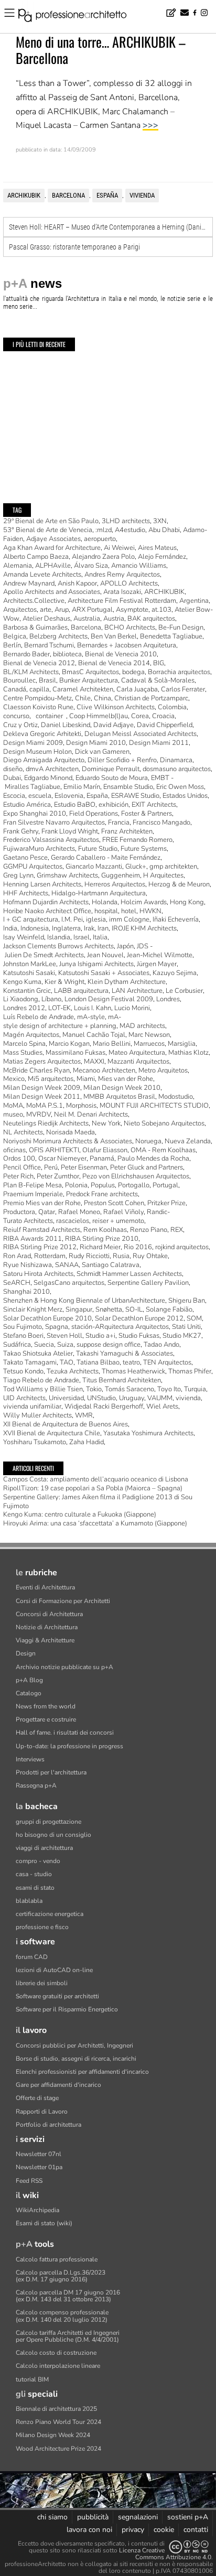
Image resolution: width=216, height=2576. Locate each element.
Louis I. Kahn (93, 1008)
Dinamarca (176, 760)
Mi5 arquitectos (51, 1079)
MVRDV (39, 1114)
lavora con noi (89, 2530)
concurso (16, 716)
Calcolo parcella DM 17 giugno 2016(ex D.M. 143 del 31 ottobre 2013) (68, 2296)
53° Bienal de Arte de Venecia (48, 530)
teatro (131, 1362)
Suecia (44, 1345)
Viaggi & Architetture (45, 1640)
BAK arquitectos (151, 619)
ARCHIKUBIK (24, 195)
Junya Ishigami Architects (96, 964)
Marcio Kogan (69, 1044)
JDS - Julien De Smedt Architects (78, 951)
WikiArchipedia (37, 2210)
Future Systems (144, 849)
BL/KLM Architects (31, 672)
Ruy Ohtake (150, 1256)
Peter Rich (18, 1176)
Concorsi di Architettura (49, 1614)
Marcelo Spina (24, 1044)
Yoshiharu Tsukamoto (35, 1442)
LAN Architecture (137, 991)
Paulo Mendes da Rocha (153, 1159)
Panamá (102, 1159)
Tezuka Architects (73, 1371)
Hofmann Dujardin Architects (46, 902)
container (49, 716)
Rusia (121, 1256)
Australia (87, 619)
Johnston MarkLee (30, 964)
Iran (103, 928)
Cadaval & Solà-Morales (158, 680)
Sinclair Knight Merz (33, 1309)
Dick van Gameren (102, 752)
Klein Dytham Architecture (127, 982)
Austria (114, 619)
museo (13, 1114)
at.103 (161, 610)
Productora (19, 1212)
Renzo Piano (149, 1230)
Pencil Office (22, 1167)
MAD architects (142, 1026)
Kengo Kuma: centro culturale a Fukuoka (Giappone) (80, 1514)
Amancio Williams (139, 566)
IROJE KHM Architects (144, 928)
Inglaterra (66, 928)
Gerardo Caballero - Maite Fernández (106, 858)
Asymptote (132, 610)
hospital (106, 911)
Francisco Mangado (161, 822)
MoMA (13, 1106)
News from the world (46, 1706)
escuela (40, 796)
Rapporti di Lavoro (42, 2112)
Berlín (12, 645)
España (107, 195)
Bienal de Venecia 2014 (114, 663)
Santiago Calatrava (111, 1265)
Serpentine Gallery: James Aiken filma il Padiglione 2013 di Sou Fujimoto (98, 1502)
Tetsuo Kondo (23, 1371)
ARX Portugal (92, 610)
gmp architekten (173, 867)
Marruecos (149, 1044)
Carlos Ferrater (183, 689)
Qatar (47, 1212)
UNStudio (101, 1398)
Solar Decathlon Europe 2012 (139, 1318)
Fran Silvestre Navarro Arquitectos (54, 822)
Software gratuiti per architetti (57, 1996)
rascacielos (73, 1221)
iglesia (96, 919)
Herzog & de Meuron (179, 884)
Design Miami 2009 (33, 743)
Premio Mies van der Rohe (42, 1203)
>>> (150, 125)
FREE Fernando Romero (137, 840)
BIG (159, 663)
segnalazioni (138, 2517)
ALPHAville (53, 566)
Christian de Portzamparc (151, 698)
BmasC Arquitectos (90, 672)
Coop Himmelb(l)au (99, 716)
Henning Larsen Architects (42, 884)
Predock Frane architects (102, 1194)
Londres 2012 (24, 1008)
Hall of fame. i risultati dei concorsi (65, 1733)
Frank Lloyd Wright (70, 831)
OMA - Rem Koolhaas (163, 1150)
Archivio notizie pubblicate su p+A (64, 1667)
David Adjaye (114, 725)
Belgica (15, 636)
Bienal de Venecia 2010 (121, 654)
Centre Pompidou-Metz (37, 698)
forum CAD (32, 1957)
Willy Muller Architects (37, 1415)
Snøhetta (109, 1309)
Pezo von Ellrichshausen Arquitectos (136, 1176)
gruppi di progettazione (48, 1822)
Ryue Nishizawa (28, 1265)
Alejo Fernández (162, 557)
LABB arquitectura (81, 991)
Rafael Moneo (79, 1212)
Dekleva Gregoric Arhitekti (42, 734)
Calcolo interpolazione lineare (58, 2366)
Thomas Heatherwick (133, 1371)
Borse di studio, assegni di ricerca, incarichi (76, 2059)
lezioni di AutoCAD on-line (54, 1970)
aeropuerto (100, 539)
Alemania (18, 566)
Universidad (66, 1398)
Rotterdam (50, 1256)
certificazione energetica (50, 1914)
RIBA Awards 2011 (33, 1239)
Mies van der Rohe (126, 1079)
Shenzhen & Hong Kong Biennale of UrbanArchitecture (84, 1301)
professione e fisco (42, 1927)
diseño (13, 769)
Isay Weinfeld (24, 937)
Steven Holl (64, 1336)
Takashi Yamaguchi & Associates (125, 1354)
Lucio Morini (132, 1008)
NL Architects (23, 1132)
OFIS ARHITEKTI (54, 1150)
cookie (164, 2530)
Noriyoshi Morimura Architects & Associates (68, 1141)
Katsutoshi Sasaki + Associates (104, 973)
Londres (168, 999)
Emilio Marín (82, 787)
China (102, 698)
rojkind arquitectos (182, 1247)
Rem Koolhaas (105, 1230)
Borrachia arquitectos (179, 672)
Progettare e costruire (46, 1719)
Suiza (65, 1345)
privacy (133, 2530)
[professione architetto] (79, 17)
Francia (119, 822)
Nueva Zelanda (188, 1141)
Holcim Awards (144, 902)
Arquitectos (20, 610)
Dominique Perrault (111, 769)
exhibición (114, 805)
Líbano (51, 999)
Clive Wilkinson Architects (116, 707)
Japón (125, 946)
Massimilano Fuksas (75, 1053)
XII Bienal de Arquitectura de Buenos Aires (66, 1424)
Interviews (30, 1759)
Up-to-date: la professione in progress (69, 1746)
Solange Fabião (169, 1309)
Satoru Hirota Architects (38, 1274)
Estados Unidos (185, 796)
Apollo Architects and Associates (52, 592)
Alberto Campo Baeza (36, 557)
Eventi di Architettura (45, 1587)
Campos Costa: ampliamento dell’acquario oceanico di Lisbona (96, 1479)
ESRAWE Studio (135, 796)
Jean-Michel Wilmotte (160, 955)
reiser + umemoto (118, 1221)
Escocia (14, 796)
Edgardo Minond (48, 778)
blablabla (29, 1901)
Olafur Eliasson (105, 1150)
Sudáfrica (17, 1345)
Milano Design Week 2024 (53, 2435)
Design (26, 1653)
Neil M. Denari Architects (91, 1114)
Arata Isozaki (122, 592)
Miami (86, 1079)
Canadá (15, 689)
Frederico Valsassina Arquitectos (51, 840)
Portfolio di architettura (48, 2125)
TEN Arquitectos (167, 1362)
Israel (82, 937)
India (10, 928)
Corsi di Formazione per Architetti (63, 1601)
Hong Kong (187, 902)
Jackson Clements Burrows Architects (58, 946)
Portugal (165, 1185)
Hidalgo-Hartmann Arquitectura (99, 893)
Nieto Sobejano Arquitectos (164, 1123)
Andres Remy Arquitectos (122, 575)
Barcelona (68, 195)
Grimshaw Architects (67, 875)
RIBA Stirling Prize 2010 (102, 1239)
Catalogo (29, 1693)
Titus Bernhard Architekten (122, 1380)
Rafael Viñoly (123, 1212)
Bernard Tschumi (49, 645)
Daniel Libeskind (66, 725)
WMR (84, 1415)
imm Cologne (129, 919)
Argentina (194, 601)
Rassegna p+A (36, 1785)
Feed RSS (29, 2181)
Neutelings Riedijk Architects (46, 1123)
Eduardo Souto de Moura (112, 778)
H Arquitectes (163, 875)
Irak (89, 928)
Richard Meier (100, 1247)
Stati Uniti (186, 1327)
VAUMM (160, 1398)
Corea (140, 716)
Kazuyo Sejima (175, 973)
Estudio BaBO (75, 805)
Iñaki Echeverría (176, 919)
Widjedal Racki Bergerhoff (104, 1406)
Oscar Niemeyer (62, 1159)
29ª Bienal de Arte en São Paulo (51, 521)
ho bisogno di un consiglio (53, 1835)
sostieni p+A (188, 2517)
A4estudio (130, 530)
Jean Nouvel (105, 955)
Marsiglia (182, 1044)
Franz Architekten (127, 831)
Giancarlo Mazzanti (94, 867)
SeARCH (17, 1283)
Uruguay (132, 1398)
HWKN (150, 911)
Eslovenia (69, 796)
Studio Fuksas (139, 1336)
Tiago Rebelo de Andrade (41, 1380)
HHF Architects (26, 893)
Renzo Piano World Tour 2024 (58, 2422)
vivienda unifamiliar (32, 1406)
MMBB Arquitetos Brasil (119, 1097)
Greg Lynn (18, 875)
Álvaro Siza (91, 566)
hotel (129, 911)
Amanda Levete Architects (42, 575)
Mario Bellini (112, 1044)
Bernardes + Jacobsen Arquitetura (127, 645)
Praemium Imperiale (33, 1194)
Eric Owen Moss (180, 787)
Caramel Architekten (83, 689)
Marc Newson (149, 1035)
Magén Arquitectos (31, 1035)
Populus (103, 1185)
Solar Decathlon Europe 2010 (47, 1318)
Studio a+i (100, 1336)
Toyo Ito (169, 1389)
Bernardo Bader (26, 654)
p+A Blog (29, 1680)
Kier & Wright (64, 982)
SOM (194, 1318)
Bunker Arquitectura (89, 680)
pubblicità (93, 2517)
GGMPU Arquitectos (33, 867)
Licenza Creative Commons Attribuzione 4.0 (165, 2554)
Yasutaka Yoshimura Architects (148, 1433)
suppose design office (109, 1345)
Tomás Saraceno (129, 1389)
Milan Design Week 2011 (42, 1097)
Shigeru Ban (187, 1301)
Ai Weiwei (119, 548)
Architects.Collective (34, 601)
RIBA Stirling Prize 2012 (40, 1247)
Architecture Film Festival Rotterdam (122, 601)
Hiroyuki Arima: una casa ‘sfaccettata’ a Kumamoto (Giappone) (95, 1523)
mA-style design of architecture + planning (62, 1021)
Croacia (163, 716)
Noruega (148, 1141)
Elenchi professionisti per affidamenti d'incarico (82, 2072)
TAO (67, 1362)
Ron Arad (17, 1256)
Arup (62, 610)
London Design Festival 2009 (109, 999)
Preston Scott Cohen (114, 1203)
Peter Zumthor (58, 1176)
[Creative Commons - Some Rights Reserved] (189, 2547)
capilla (39, 689)
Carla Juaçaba (137, 689)
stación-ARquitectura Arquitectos (120, 1327)
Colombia (172, 707)
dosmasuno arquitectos (177, 769)
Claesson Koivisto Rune (38, 707)
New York (106, 1123)
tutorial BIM (32, 2379)
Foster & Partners (147, 814)
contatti (196, 2530)
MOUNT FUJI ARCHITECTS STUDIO (154, 1106)
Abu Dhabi (164, 530)
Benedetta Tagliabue (171, 636)
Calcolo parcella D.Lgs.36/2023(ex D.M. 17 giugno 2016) (61, 2276)
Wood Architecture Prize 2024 (58, 2449)
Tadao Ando (161, 1345)
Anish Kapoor (77, 583)
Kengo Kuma (22, 982)
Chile (83, 698)
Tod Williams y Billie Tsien (43, 1389)
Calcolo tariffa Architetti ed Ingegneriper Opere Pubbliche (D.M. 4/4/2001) (68, 2336)
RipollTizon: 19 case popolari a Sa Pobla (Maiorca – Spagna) (93, 1488)
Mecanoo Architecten (104, 1070)
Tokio (94, 1389)
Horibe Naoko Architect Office (47, 911)
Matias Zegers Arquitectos (42, 1062)
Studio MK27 (182, 1336)
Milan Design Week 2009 (42, 1088)
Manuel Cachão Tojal (94, 1035)
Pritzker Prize (166, 1203)
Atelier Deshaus (46, 619)
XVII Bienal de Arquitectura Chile (52, 1433)
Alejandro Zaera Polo (103, 557)
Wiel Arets (162, 1406)
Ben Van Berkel (114, 636)
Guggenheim (121, 875)
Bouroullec (19, 680)
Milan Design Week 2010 (122, 1088)
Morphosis (81, 1106)
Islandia (59, 937)
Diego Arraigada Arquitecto (44, 760)
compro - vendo (38, 1861)
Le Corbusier (184, 991)
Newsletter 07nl (39, 2154)
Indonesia (35, 928)
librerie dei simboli (42, 1983)
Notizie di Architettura (47, 1627)
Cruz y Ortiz (20, 725)
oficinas (14, 1150)
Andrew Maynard (29, 583)
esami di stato (35, 1888)
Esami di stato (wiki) (44, 2223)
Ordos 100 (19, 1159)
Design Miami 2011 (159, 743)
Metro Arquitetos (163, 1070)
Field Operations (94, 814)
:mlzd (104, 530)
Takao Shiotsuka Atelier (38, 1354)
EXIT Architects (154, 805)
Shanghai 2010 (26, 1292)
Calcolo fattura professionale (57, 2259)
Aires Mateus (157, 548)
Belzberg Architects (58, 636)
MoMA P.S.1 (45, 1106)
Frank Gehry (21, 831)
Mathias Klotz (188, 1053)
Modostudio (176, 1097)
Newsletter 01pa (39, 2167)
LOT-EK (60, 1008)
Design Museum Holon (37, 752)
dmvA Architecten (52, 769)
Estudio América (27, 805)
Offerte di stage (37, 2098)
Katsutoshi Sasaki (29, 973)
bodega (133, 672)
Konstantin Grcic (27, 991)
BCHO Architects (130, 627)
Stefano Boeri (23, 1336)
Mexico (14, 1079)
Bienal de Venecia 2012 (39, 663)
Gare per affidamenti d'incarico (58, 2085)
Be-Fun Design (181, 627)
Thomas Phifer (190, 1371)
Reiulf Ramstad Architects (42, 1230)
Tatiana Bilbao (98, 1362)
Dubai (12, 778)
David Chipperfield (165, 725)
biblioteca (67, 654)
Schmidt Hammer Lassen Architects (129, 1274)
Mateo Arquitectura (137, 1053)
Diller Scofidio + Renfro (122, 760)
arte (46, 610)
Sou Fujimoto (23, 1327)
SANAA (67, 1265)
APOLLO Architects (129, 583)
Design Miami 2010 (96, 743)
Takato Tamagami (30, 1362)
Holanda (105, 902)
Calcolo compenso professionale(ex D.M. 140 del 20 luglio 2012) (62, 2316)
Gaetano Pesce (25, 858)
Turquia (195, 1389)
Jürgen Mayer (157, 964)
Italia (100, 937)
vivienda (142, 195)
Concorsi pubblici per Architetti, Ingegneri (74, 2045)
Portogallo (134, 1185)
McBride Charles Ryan (36, 1070)
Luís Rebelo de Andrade (39, 1017)
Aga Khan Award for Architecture (52, 548)
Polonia (76, 1185)
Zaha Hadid (87, 1442)
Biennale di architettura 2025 (56, 2409)
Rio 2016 (138, 1247)
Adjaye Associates (53, 539)
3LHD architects (126, 521)
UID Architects (24, 1398)
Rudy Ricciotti (89, 1256)
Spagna (57, 1327)
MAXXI (94, 1062)
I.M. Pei (72, 919)
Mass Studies (23, 1053)
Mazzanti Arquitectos (138, 1062)
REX (177, 1230)
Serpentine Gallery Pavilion (148, 1283)
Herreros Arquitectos (115, 884)
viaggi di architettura (44, 1848)
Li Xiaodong (21, 999)
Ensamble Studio (128, 787)
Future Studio (98, 849)
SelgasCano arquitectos (69, 1283)
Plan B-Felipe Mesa (33, 1185)
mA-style (91, 1017)
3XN (160, 521)
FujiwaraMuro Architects (39, 849)
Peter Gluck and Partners (147, 1167)
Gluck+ (136, 867)
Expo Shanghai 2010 (35, 814)
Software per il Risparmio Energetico (67, 2009)
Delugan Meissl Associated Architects (141, 734)
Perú (51, 1167)
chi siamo (52, 2517)
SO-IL (134, 1309)
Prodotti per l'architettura (51, 1772)
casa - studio (34, 1874)
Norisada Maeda (71, 1132)
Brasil (47, 680)
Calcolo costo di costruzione (56, 2353)
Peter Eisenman (84, 1167)
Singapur (79, 1309)
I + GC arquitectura (31, 919)
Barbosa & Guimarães (35, 627)
